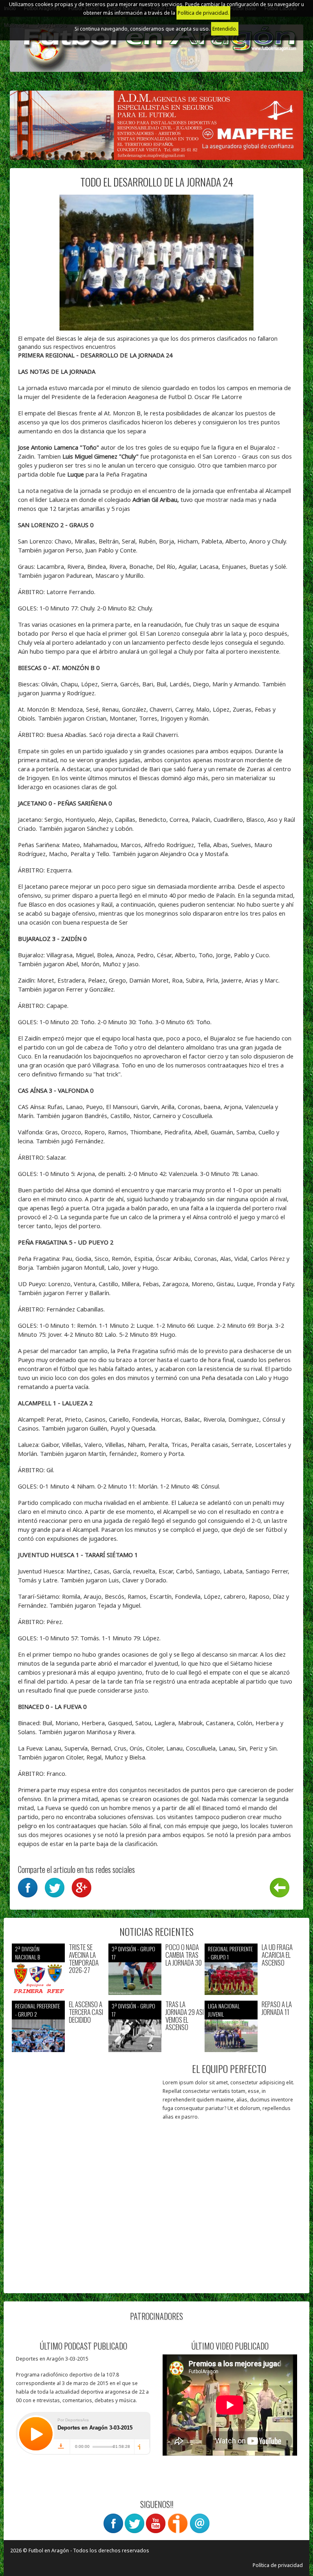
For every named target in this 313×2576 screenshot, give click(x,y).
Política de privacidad (278, 2565)
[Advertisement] (84, 2234)
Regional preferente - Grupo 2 (37, 2010)
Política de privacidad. (203, 13)
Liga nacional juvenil (224, 2010)
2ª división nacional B (28, 1953)
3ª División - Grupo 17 (133, 1953)
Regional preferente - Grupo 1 (230, 1953)
